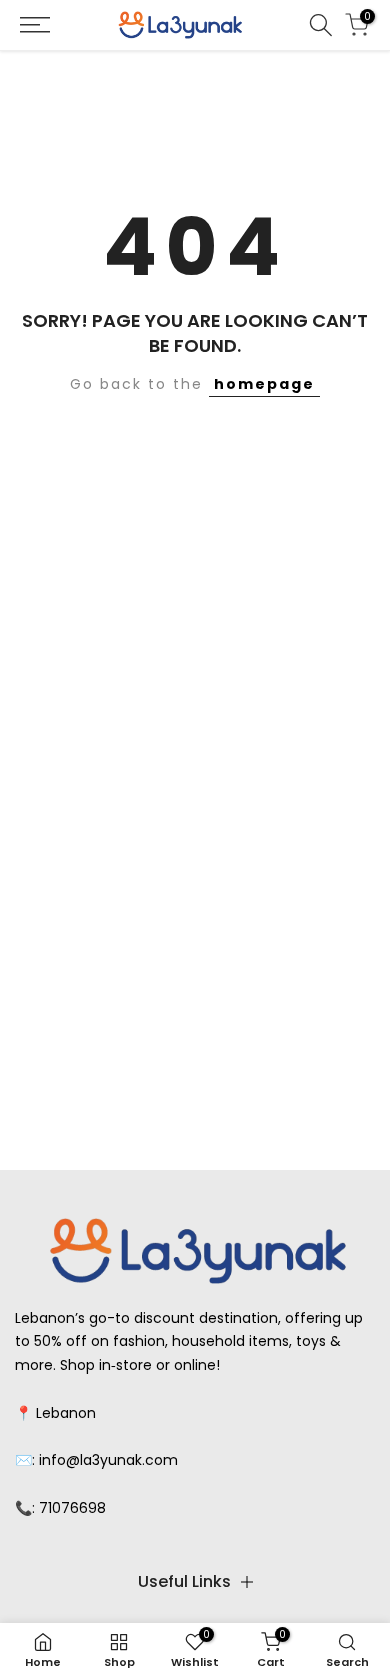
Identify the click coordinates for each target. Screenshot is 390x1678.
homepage (264, 384)
